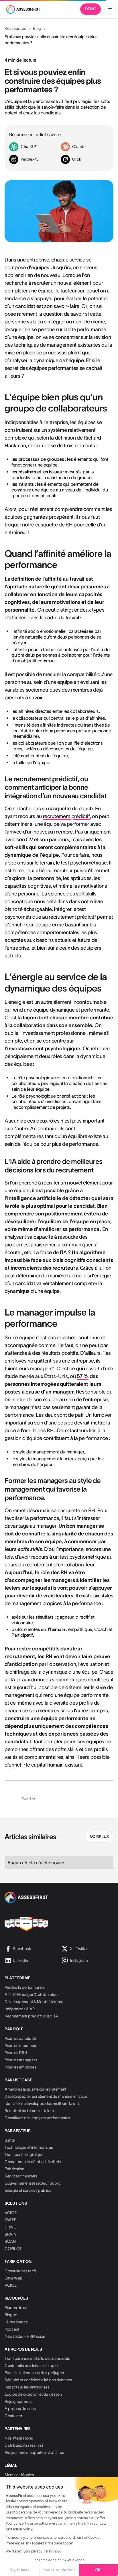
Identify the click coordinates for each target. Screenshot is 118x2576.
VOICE (11, 2213)
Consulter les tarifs (20, 2271)
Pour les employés (20, 2067)
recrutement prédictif (66, 816)
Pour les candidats (21, 2038)
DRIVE (10, 2227)
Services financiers (21, 2176)
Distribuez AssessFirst (24, 2445)
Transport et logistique (24, 2155)
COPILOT (13, 2249)
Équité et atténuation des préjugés (34, 2373)
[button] (110, 9)
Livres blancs (16, 2322)
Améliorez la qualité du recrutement (35, 2089)
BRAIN (10, 2234)
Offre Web (13, 2278)
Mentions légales (19, 2475)
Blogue (11, 2315)
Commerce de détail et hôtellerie (33, 2162)
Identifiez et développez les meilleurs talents (43, 2103)
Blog (37, 28)
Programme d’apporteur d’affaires (34, 2452)
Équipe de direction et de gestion (33, 2394)
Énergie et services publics (28, 2190)
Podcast (12, 2329)
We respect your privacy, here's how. (33, 2551)
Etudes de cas (17, 2308)
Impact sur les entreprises (27, 2387)
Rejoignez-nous (18, 2401)
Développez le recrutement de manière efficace (46, 2096)
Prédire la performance (25, 1987)
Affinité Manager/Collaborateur (32, 1995)
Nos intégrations (19, 2438)
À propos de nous (20, 2409)
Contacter (13, 2416)
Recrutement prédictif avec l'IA (31, 2016)
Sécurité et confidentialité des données (38, 2380)
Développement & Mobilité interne (34, 2002)
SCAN (10, 2241)
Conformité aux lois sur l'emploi (31, 2366)
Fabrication (14, 2169)
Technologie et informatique (29, 2147)
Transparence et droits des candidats (37, 2358)
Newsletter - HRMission (25, 2336)
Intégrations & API (20, 2009)
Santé (10, 2140)
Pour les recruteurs (21, 2046)
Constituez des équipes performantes (37, 2118)
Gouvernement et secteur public (33, 2183)
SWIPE (10, 2220)
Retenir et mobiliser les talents (30, 2111)
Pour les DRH (16, 2053)
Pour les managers (21, 2060)
